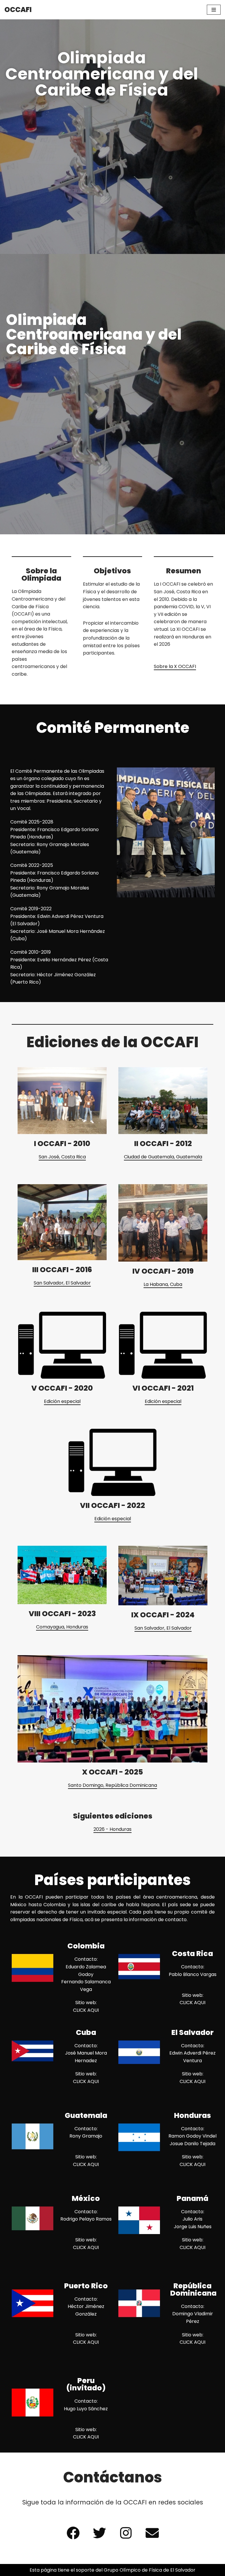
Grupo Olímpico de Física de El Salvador (150, 2570)
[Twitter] (99, 2533)
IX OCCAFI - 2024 (163, 1615)
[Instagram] (126, 2533)
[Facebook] (73, 2533)
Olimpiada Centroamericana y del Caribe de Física (102, 74)
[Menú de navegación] (214, 10)
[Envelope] (152, 2533)
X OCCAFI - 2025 (112, 1772)
